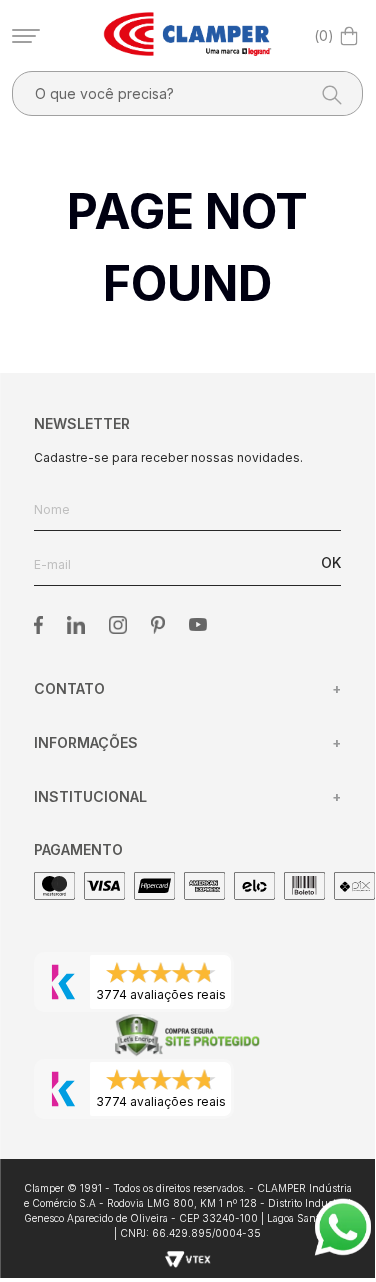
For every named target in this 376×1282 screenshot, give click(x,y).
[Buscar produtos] (326, 93)
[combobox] (187, 93)
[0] (349, 36)
